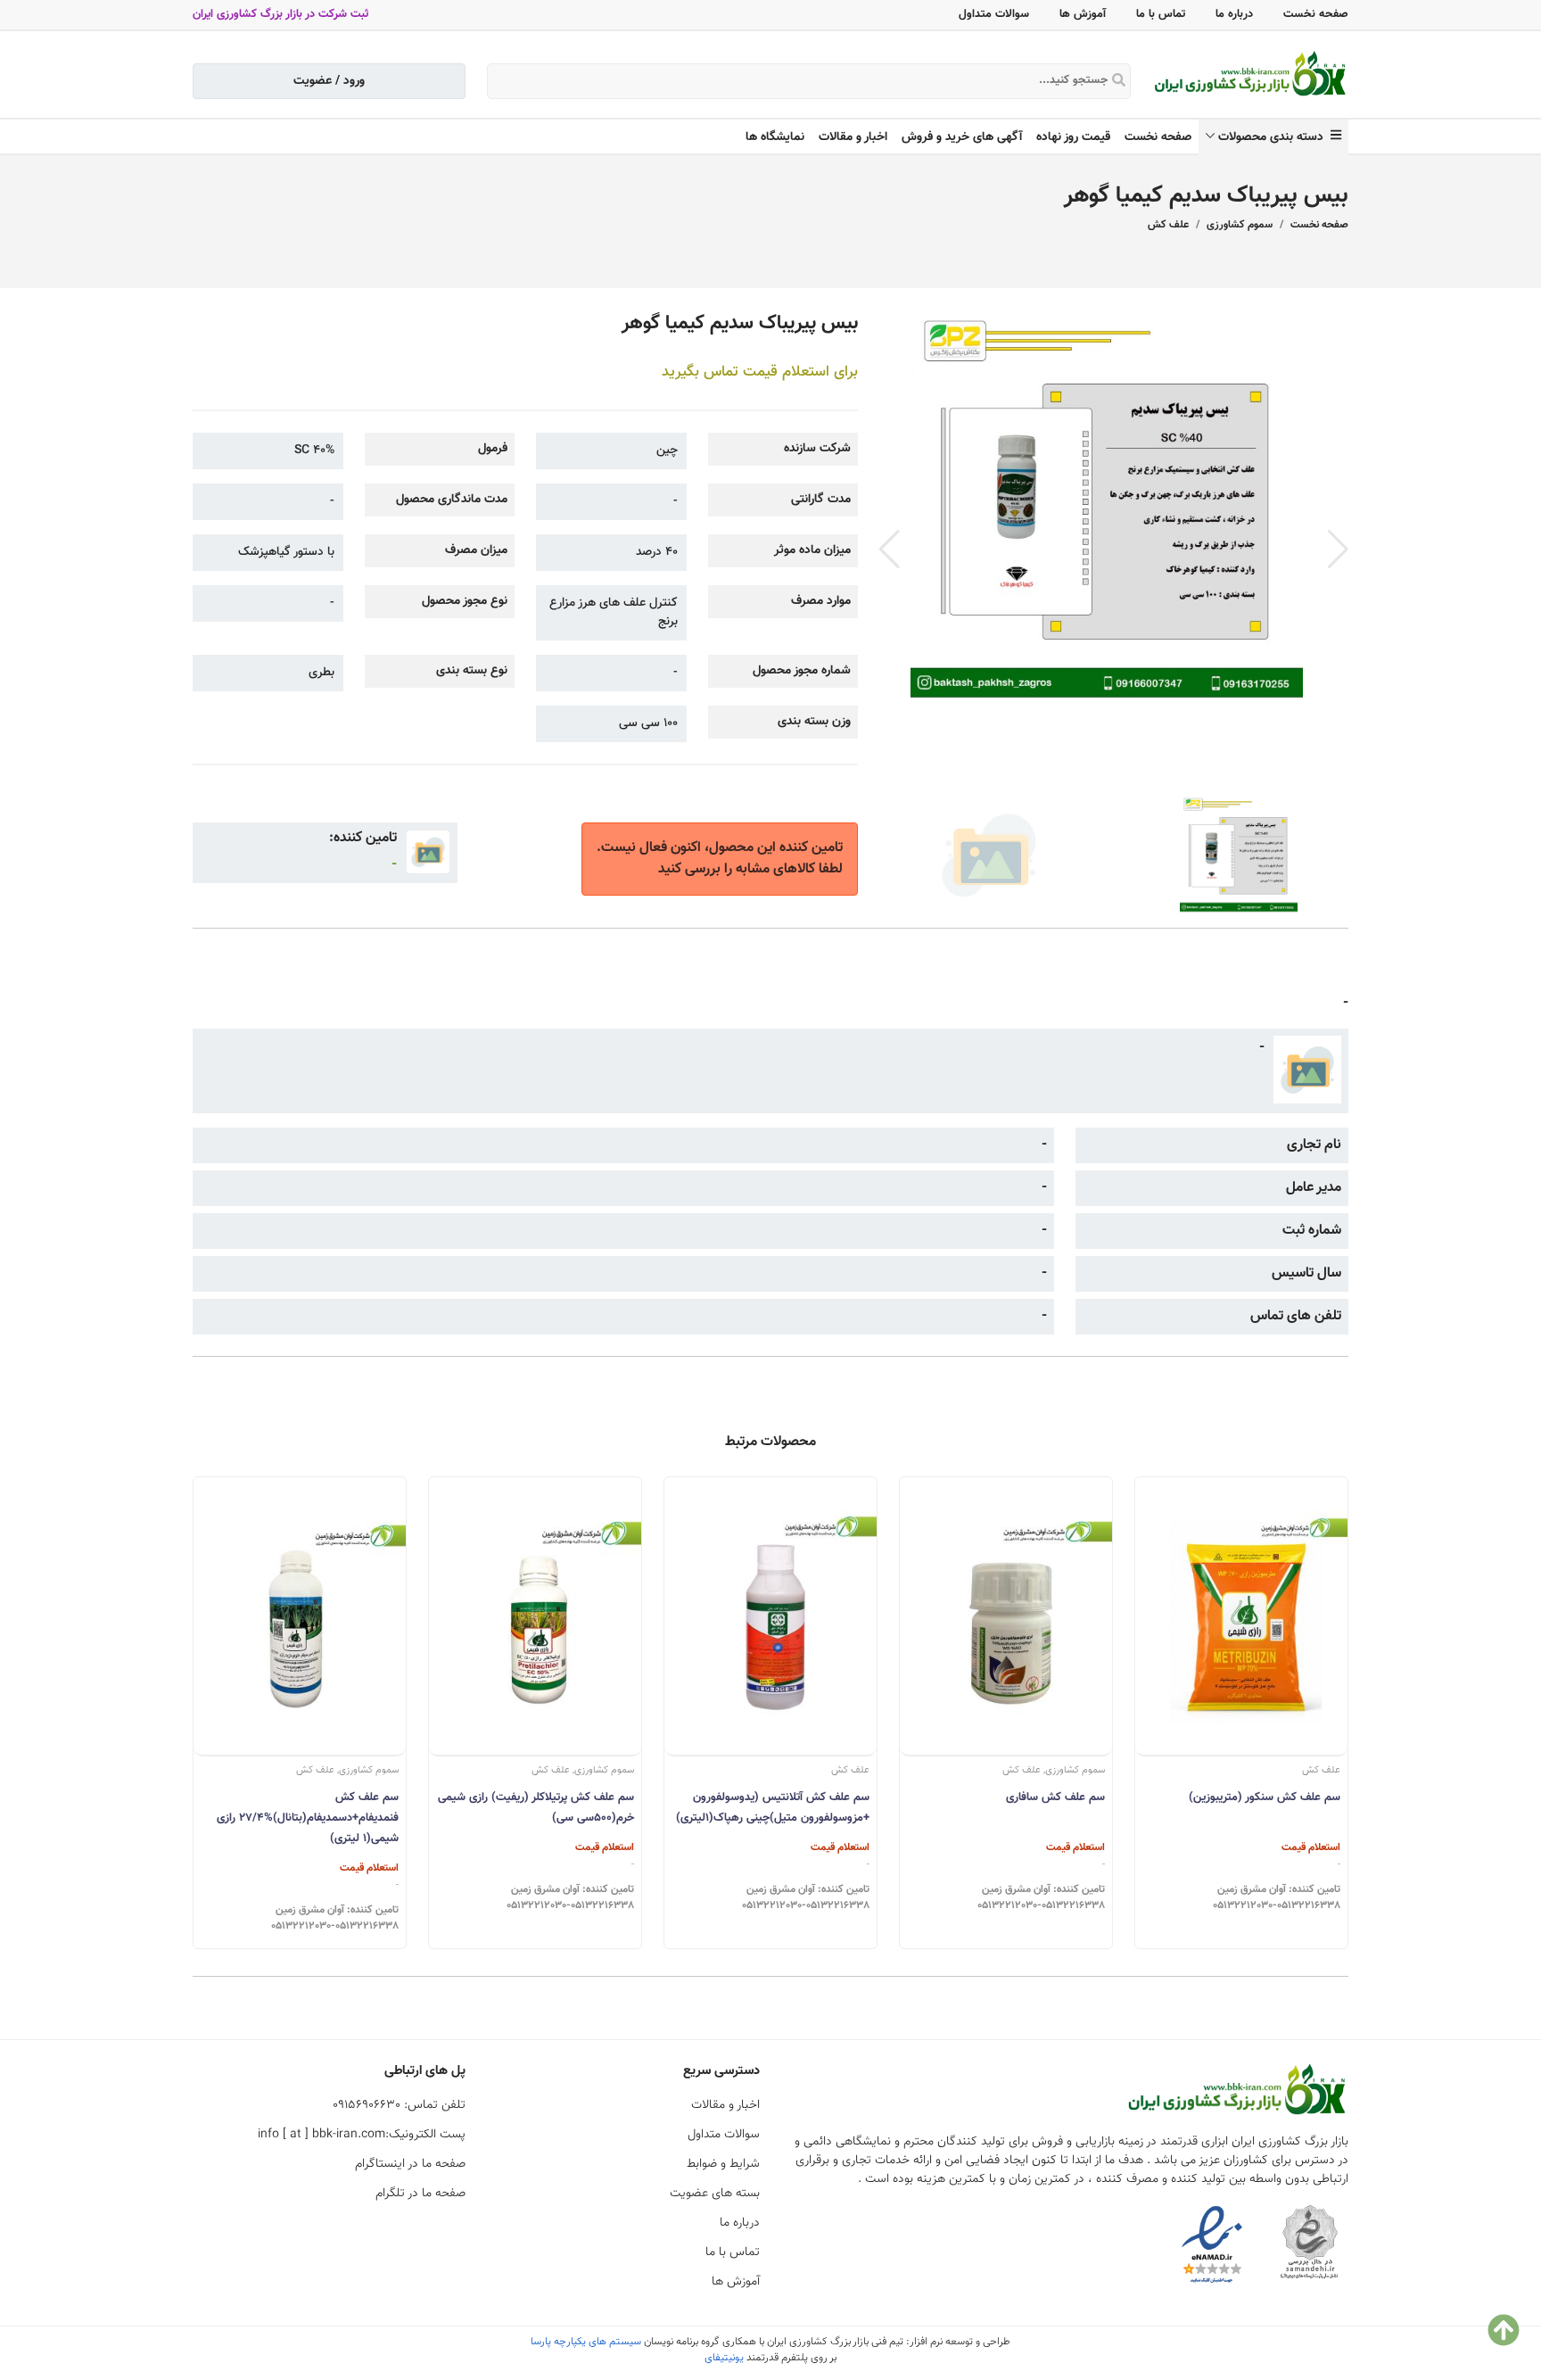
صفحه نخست (1316, 14)
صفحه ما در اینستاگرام (410, 2164)
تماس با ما (1161, 14)
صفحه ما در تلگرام (420, 2194)
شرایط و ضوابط (723, 2164)
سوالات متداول (994, 14)
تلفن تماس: (399, 2105)
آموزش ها (1083, 14)
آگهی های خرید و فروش (962, 137)
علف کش (1168, 225)
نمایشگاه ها (775, 137)
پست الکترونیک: (362, 2135)
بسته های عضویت (715, 2194)
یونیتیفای (724, 2358)
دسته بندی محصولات (1274, 137)
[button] (1338, 550)
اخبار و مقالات (853, 137)
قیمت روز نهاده (1073, 137)
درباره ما (1234, 14)
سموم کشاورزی (1240, 225)
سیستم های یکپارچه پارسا (586, 2342)
